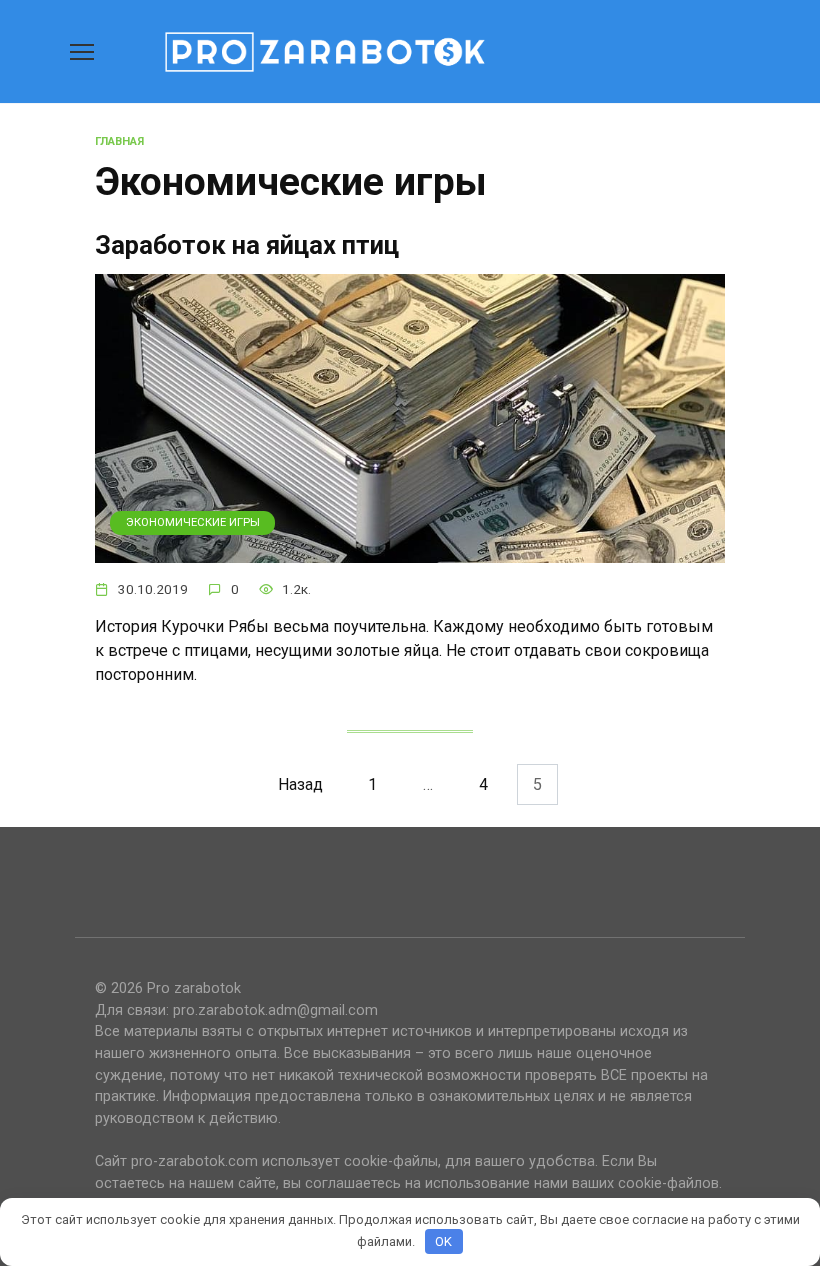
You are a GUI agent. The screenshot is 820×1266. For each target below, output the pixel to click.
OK (443, 1241)
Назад (300, 784)
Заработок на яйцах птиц (247, 245)
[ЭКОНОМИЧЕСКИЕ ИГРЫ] (410, 550)
